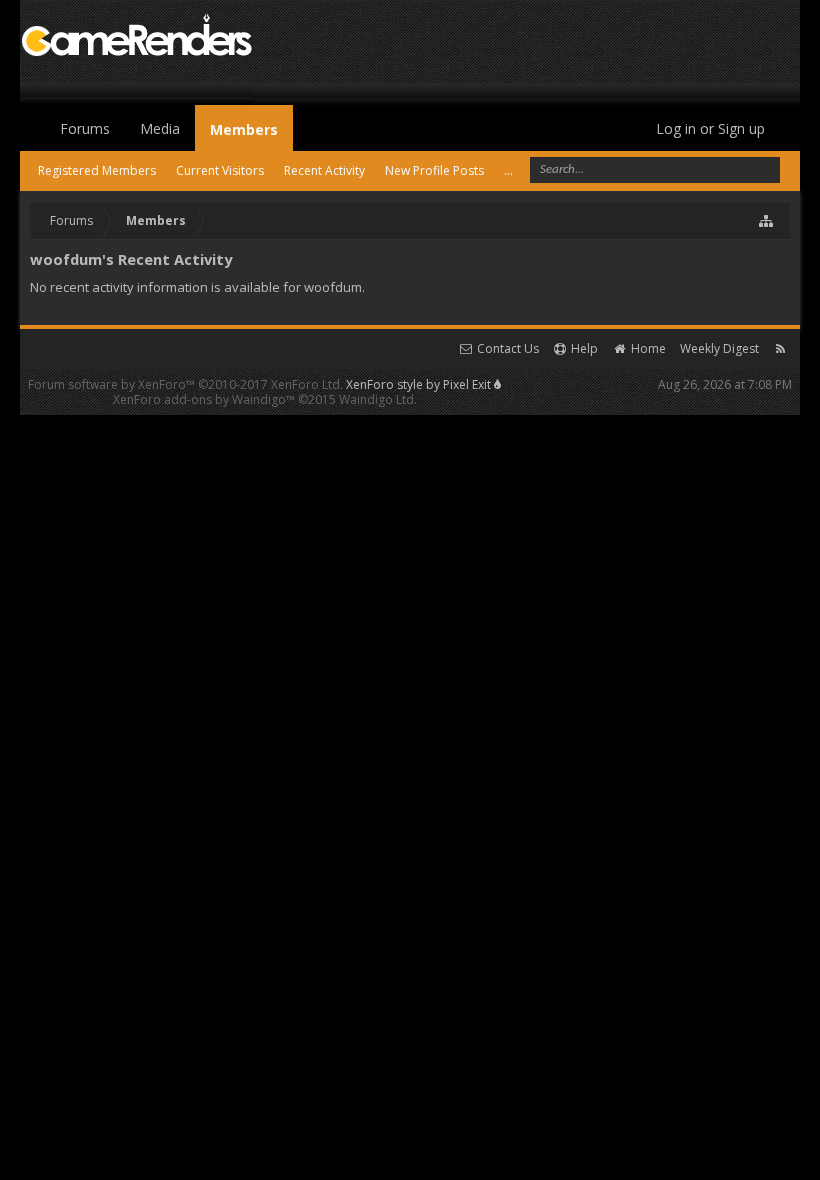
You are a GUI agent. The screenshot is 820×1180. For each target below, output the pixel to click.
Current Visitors (220, 170)
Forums (85, 128)
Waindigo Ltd (376, 399)
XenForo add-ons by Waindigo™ (204, 399)
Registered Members (97, 170)
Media (160, 128)
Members (244, 129)
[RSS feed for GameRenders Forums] (780, 348)
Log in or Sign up (710, 128)
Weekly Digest (719, 348)
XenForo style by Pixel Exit (420, 384)
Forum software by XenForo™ (185, 384)
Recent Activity (324, 170)
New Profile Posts (434, 170)
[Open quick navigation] (767, 221)
